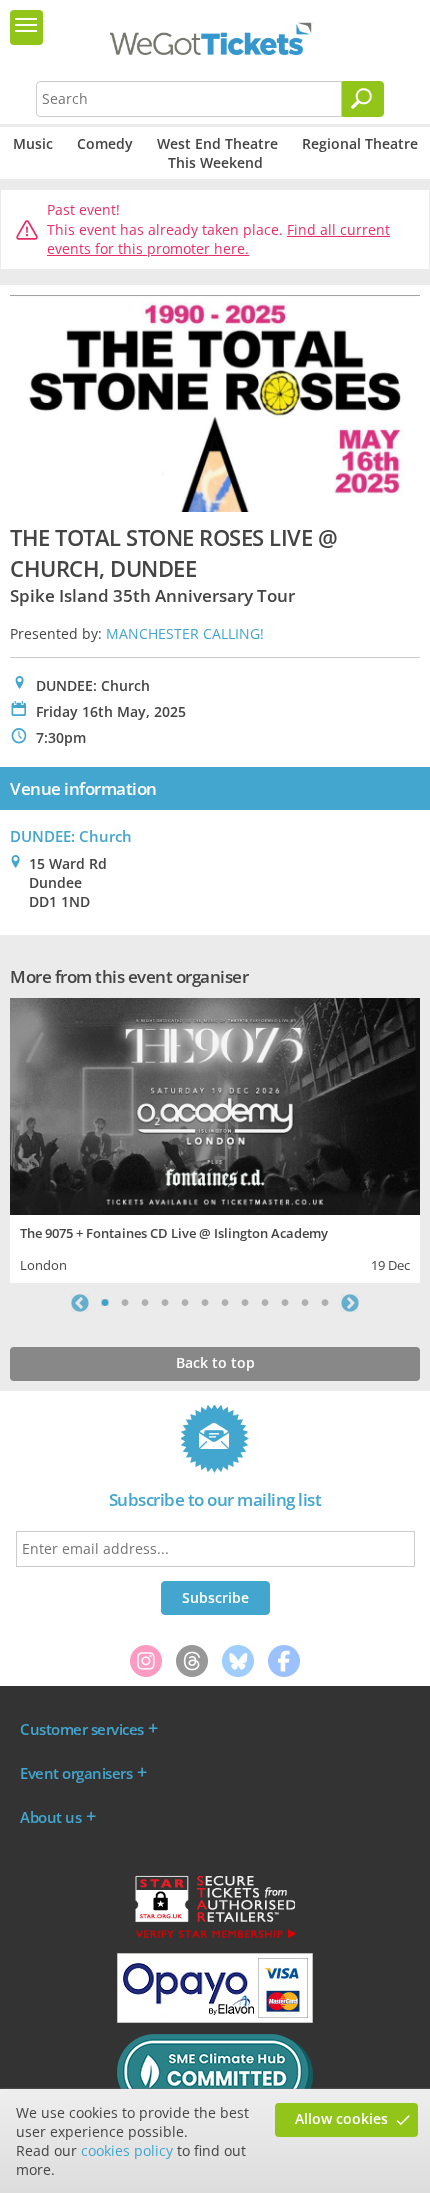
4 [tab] (165, 1303)
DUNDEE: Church (71, 836)
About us (50, 1817)
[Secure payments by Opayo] (215, 2018)
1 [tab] (105, 1303)
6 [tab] (205, 1303)
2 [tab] (125, 1303)
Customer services (82, 1729)
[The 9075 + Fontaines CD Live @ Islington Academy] (215, 1104)
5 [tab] (185, 1303)
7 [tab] (225, 1303)
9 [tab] (265, 1303)
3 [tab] (145, 1303)
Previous (80, 1303)
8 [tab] (245, 1303)
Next (350, 1303)
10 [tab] (285, 1303)
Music (33, 143)
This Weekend (215, 162)
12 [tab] (325, 1303)
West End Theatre (217, 143)
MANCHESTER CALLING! (185, 633)
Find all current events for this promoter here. (218, 239)
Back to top (215, 1362)
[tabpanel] (215, 1138)
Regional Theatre (360, 143)
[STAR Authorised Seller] (215, 1937)
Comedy (105, 143)
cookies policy (127, 2150)
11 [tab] (305, 1303)
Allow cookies (341, 2118)
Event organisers (76, 1773)
